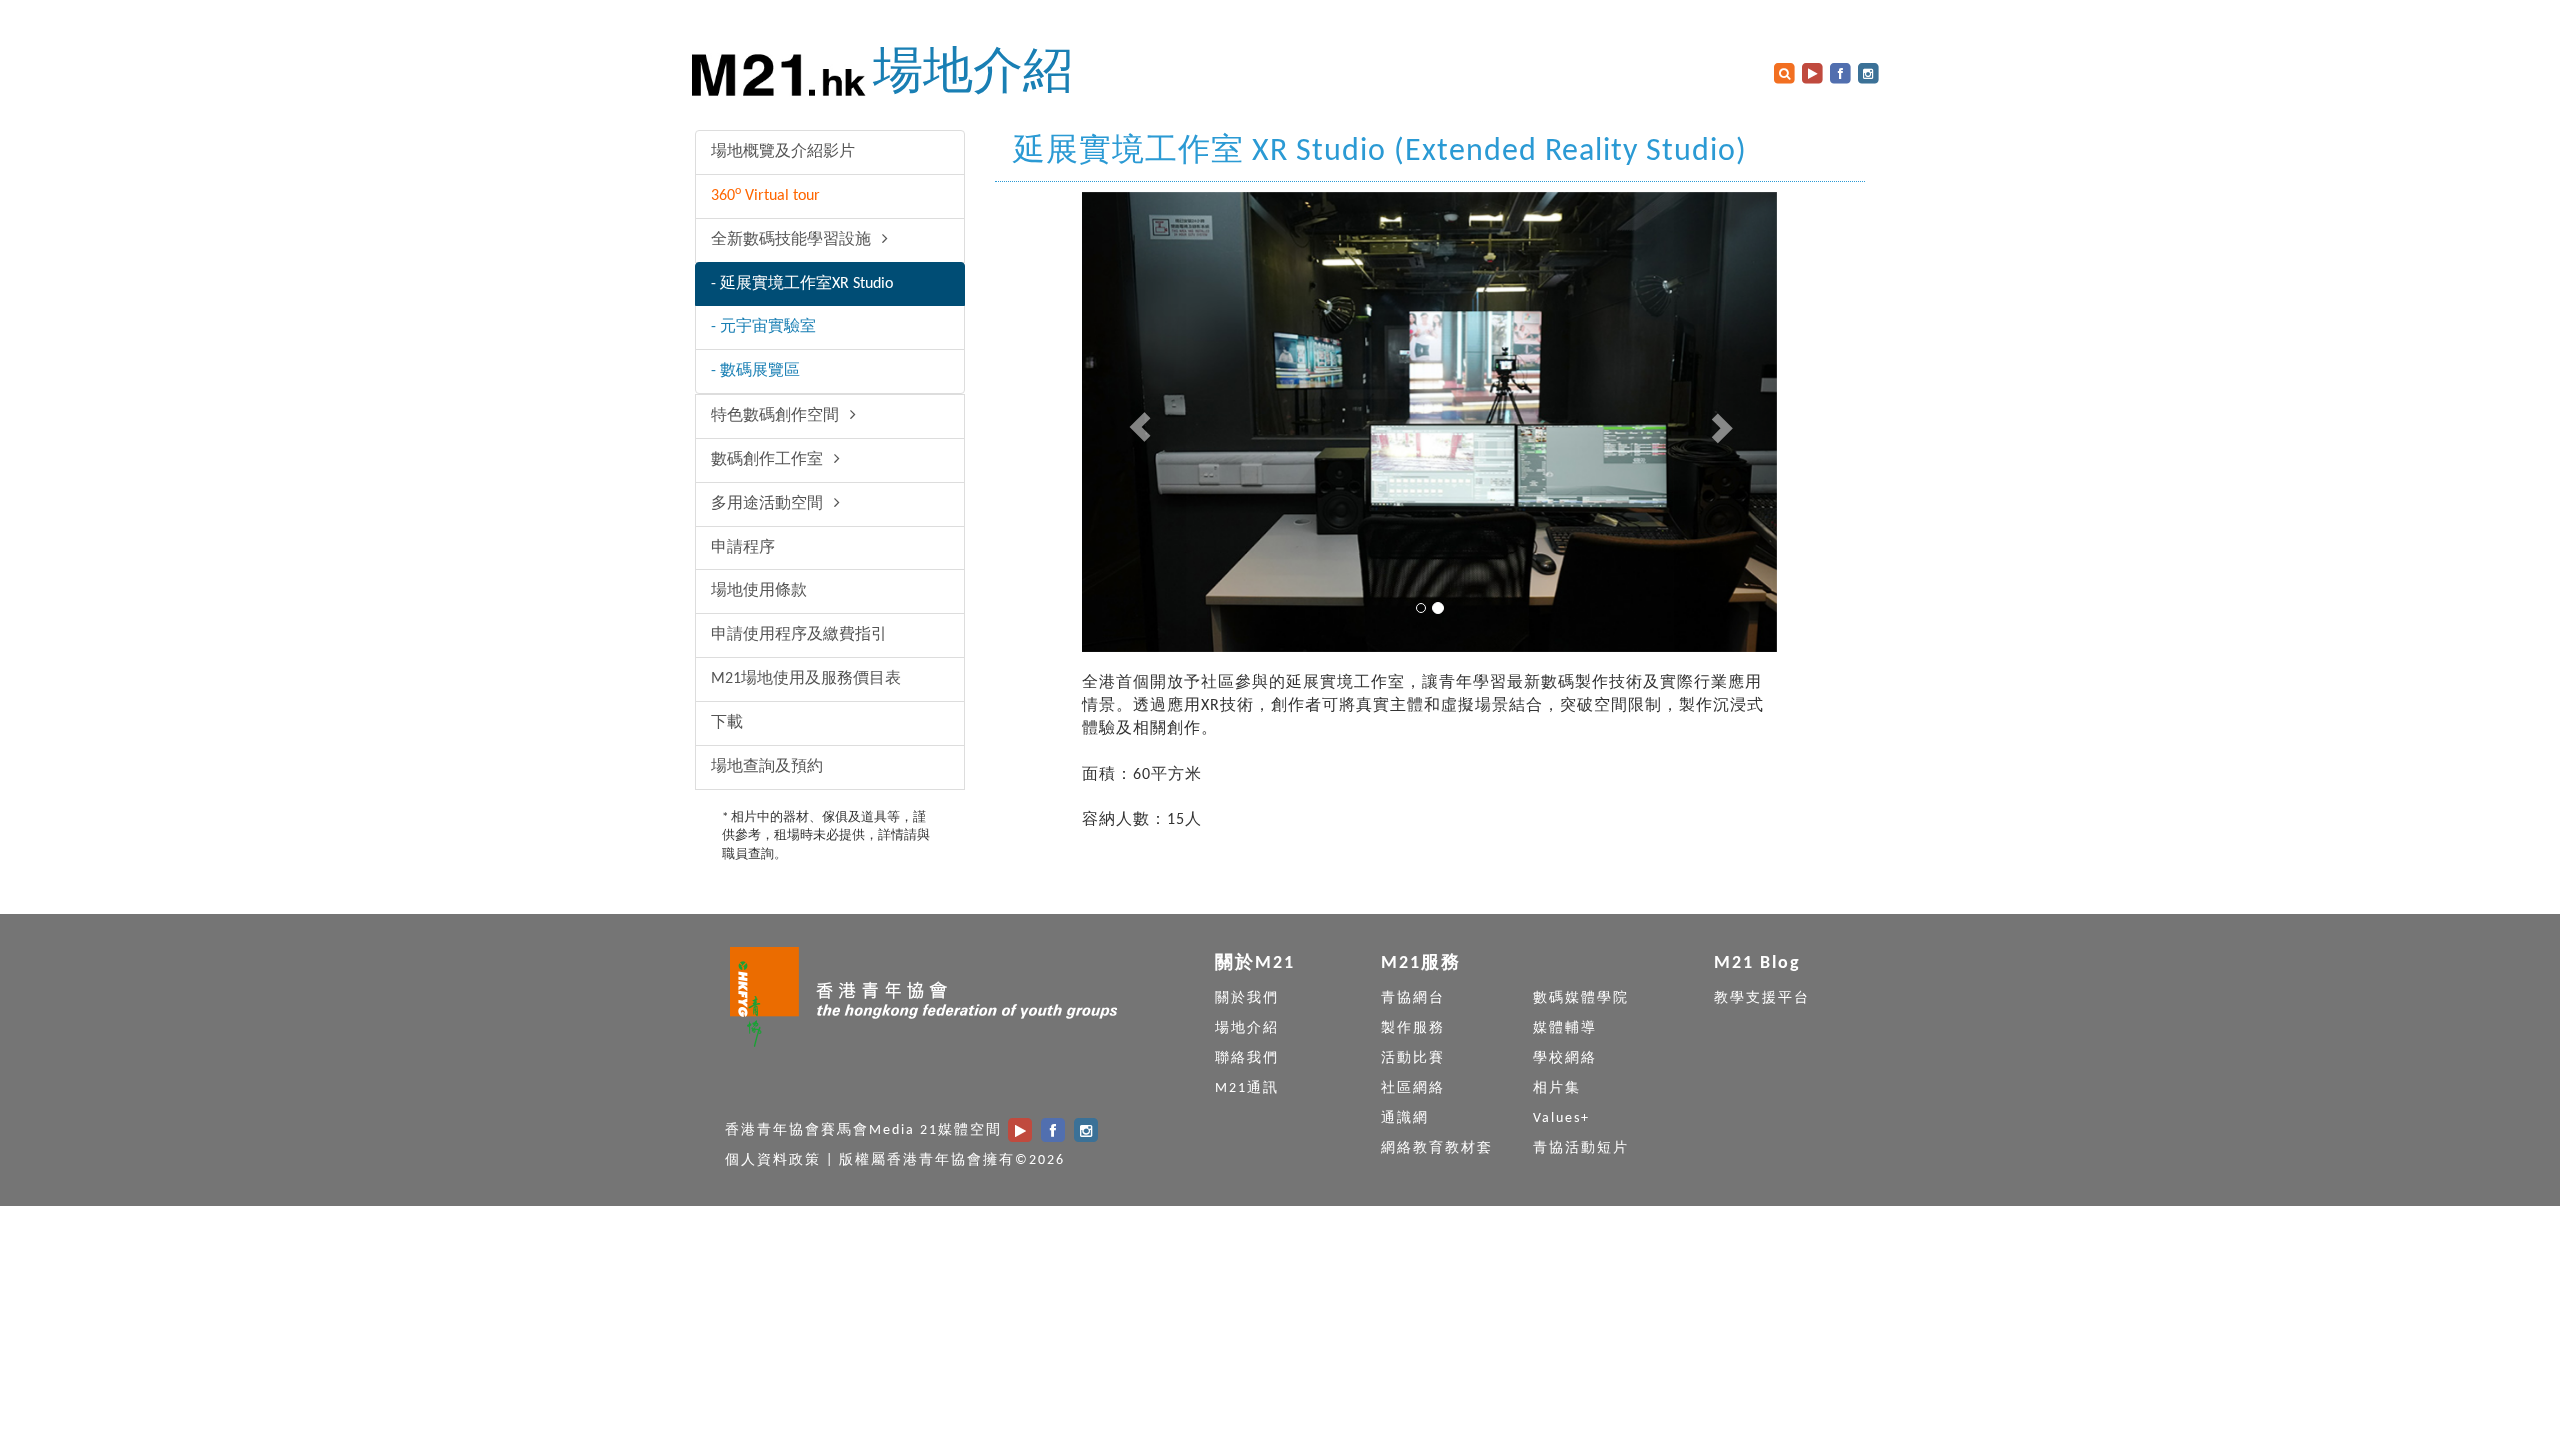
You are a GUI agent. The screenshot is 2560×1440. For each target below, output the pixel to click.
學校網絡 (1565, 1058)
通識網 (1405, 1118)
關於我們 (1247, 998)
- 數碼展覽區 (755, 371)
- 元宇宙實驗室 (763, 327)
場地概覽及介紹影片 (783, 152)
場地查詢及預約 (767, 767)
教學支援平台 (1762, 998)
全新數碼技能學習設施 (793, 240)
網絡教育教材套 (1437, 1148)
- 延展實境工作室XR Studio (802, 284)
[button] (1134, 422)
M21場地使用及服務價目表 (806, 679)
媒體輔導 (1565, 1028)
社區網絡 (1413, 1088)
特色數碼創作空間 (777, 416)
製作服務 (1413, 1028)
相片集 (1557, 1088)
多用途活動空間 (769, 504)
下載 (727, 723)
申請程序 (743, 548)
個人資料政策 (773, 1160)
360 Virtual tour (765, 194)
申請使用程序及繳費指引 (799, 635)
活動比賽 (1413, 1058)
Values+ (1561, 1118)
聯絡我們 (1247, 1058)
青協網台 (1413, 998)
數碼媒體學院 (1581, 998)
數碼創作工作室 (769, 460)
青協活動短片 (1581, 1148)
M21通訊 (1247, 1088)
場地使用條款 (759, 591)
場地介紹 (973, 74)
